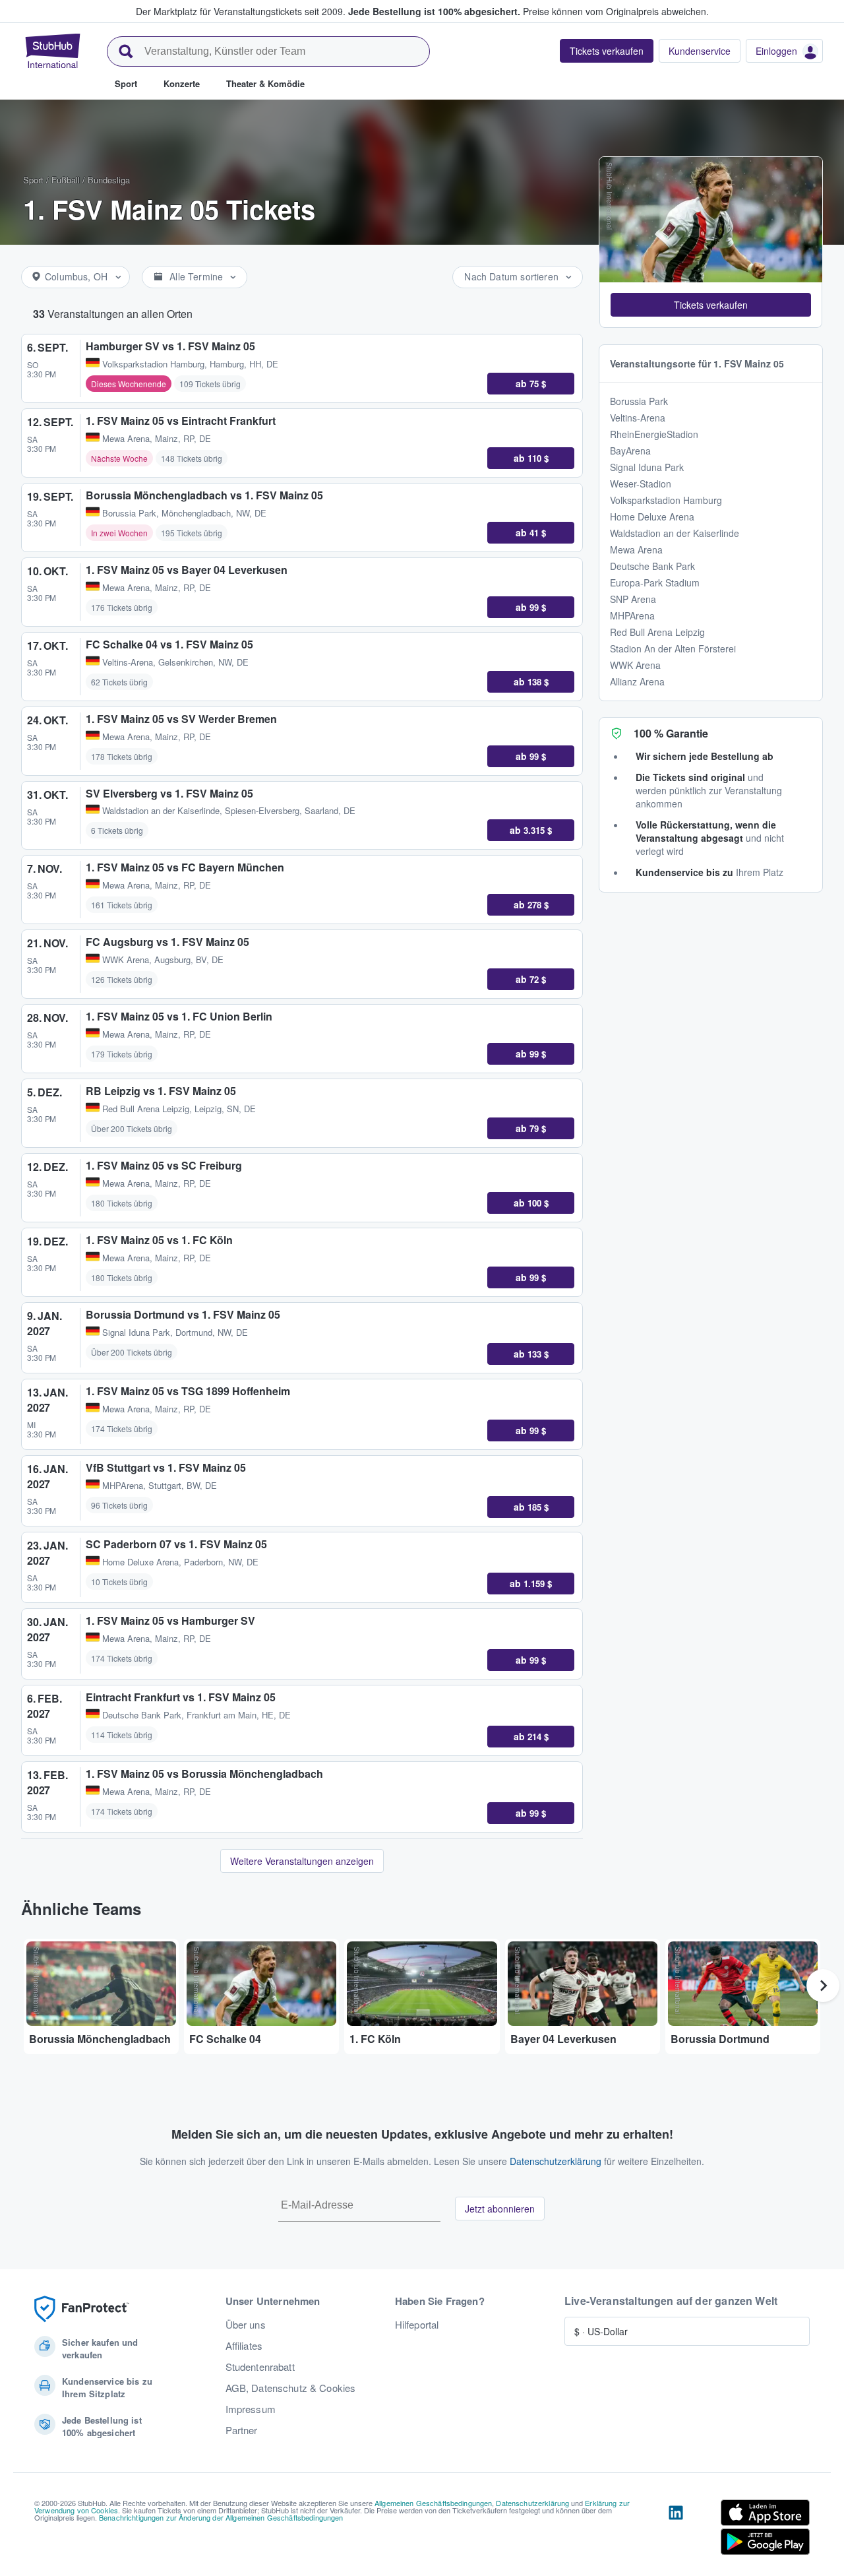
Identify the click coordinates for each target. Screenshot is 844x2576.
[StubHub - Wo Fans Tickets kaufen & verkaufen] (53, 51)
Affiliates (244, 2346)
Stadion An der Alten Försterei (673, 648)
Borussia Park (639, 401)
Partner (242, 2430)
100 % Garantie (671, 733)
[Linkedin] (676, 2530)
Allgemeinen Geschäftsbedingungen (433, 2503)
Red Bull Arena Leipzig (657, 632)
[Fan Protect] (82, 2309)
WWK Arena (635, 665)
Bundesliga (109, 180)
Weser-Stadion (641, 484)
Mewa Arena (636, 550)
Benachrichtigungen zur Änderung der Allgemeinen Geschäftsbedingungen (221, 2517)
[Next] (823, 1986)
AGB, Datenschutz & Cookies (291, 2388)
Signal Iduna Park (647, 467)
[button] (711, 305)
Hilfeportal (417, 2325)
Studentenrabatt (260, 2367)
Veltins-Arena (638, 418)
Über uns (246, 2325)
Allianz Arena (637, 681)
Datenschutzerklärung (556, 2161)
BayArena (630, 451)
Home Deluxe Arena (652, 517)
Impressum (251, 2409)
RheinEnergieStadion (654, 434)
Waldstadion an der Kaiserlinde (675, 533)
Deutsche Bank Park (652, 566)
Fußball (66, 180)
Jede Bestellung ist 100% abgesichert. (434, 11)
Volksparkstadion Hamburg (666, 500)
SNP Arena (633, 599)
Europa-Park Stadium (655, 582)
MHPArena (632, 615)
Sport (33, 180)
